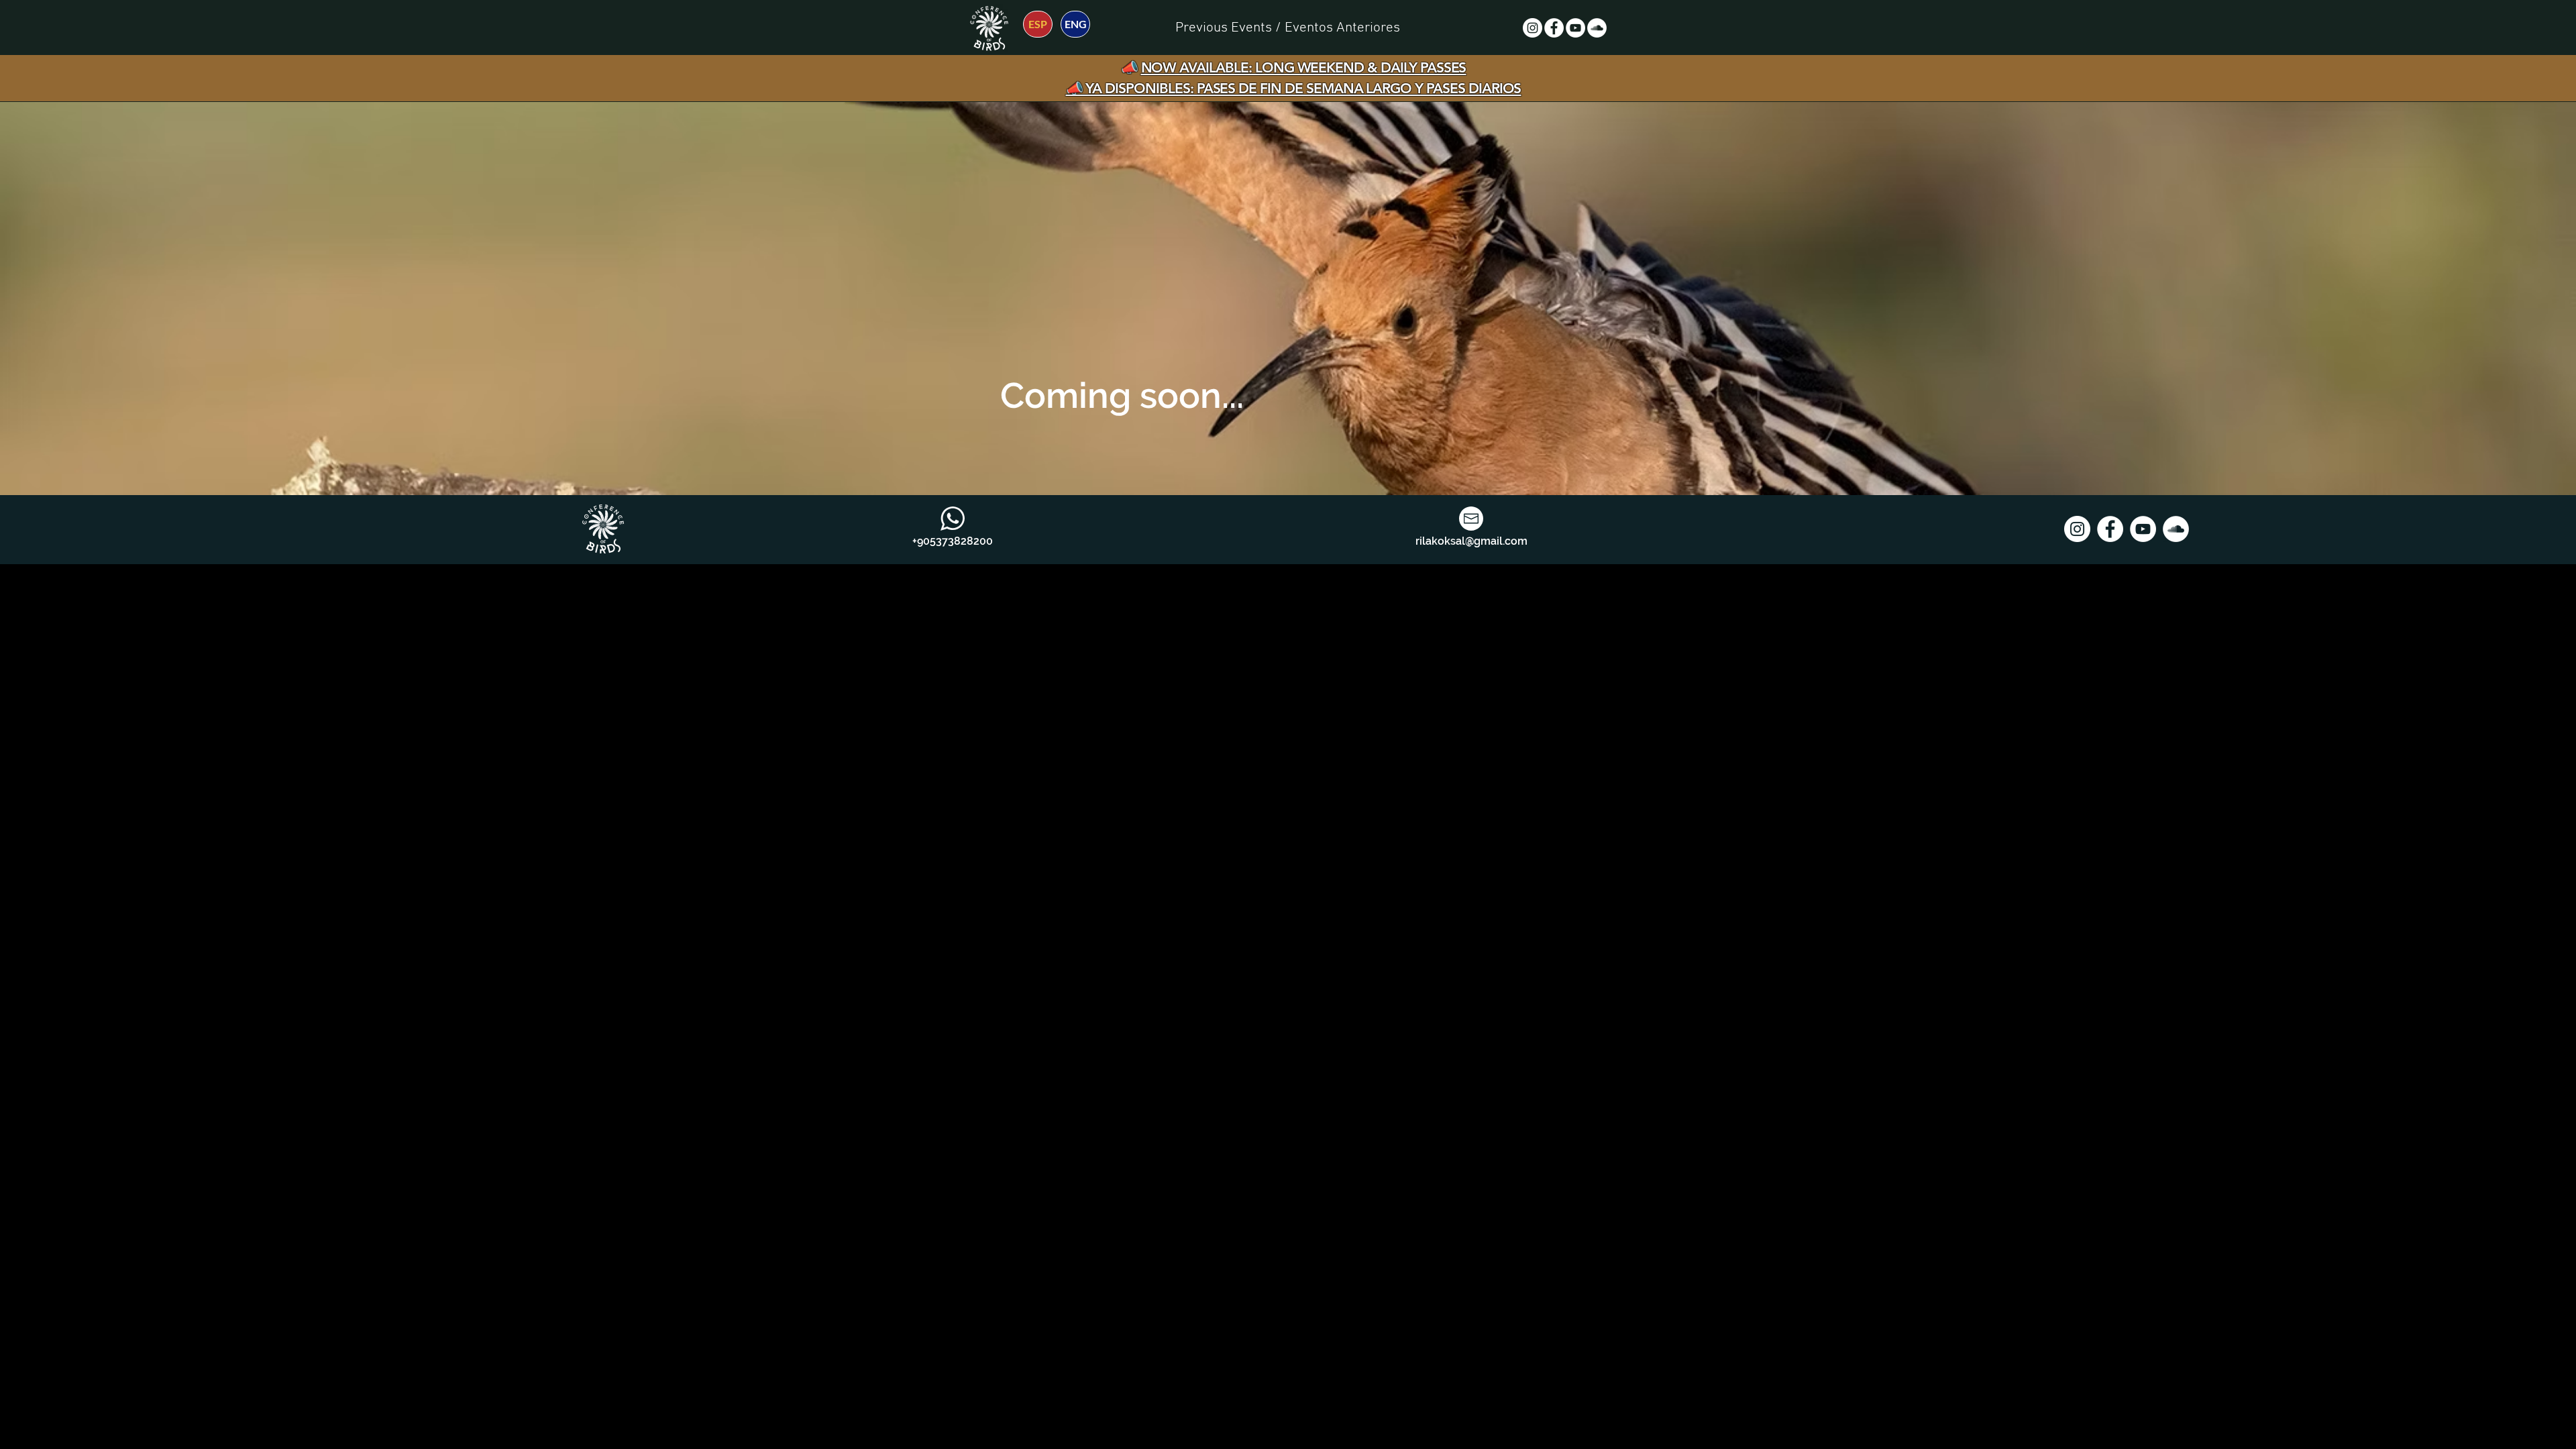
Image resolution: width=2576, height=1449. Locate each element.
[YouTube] (1575, 28)
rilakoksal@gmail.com (1471, 541)
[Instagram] (1533, 28)
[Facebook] (1554, 28)
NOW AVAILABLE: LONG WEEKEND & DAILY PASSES (1304, 67)
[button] (1288, 28)
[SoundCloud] (1597, 28)
